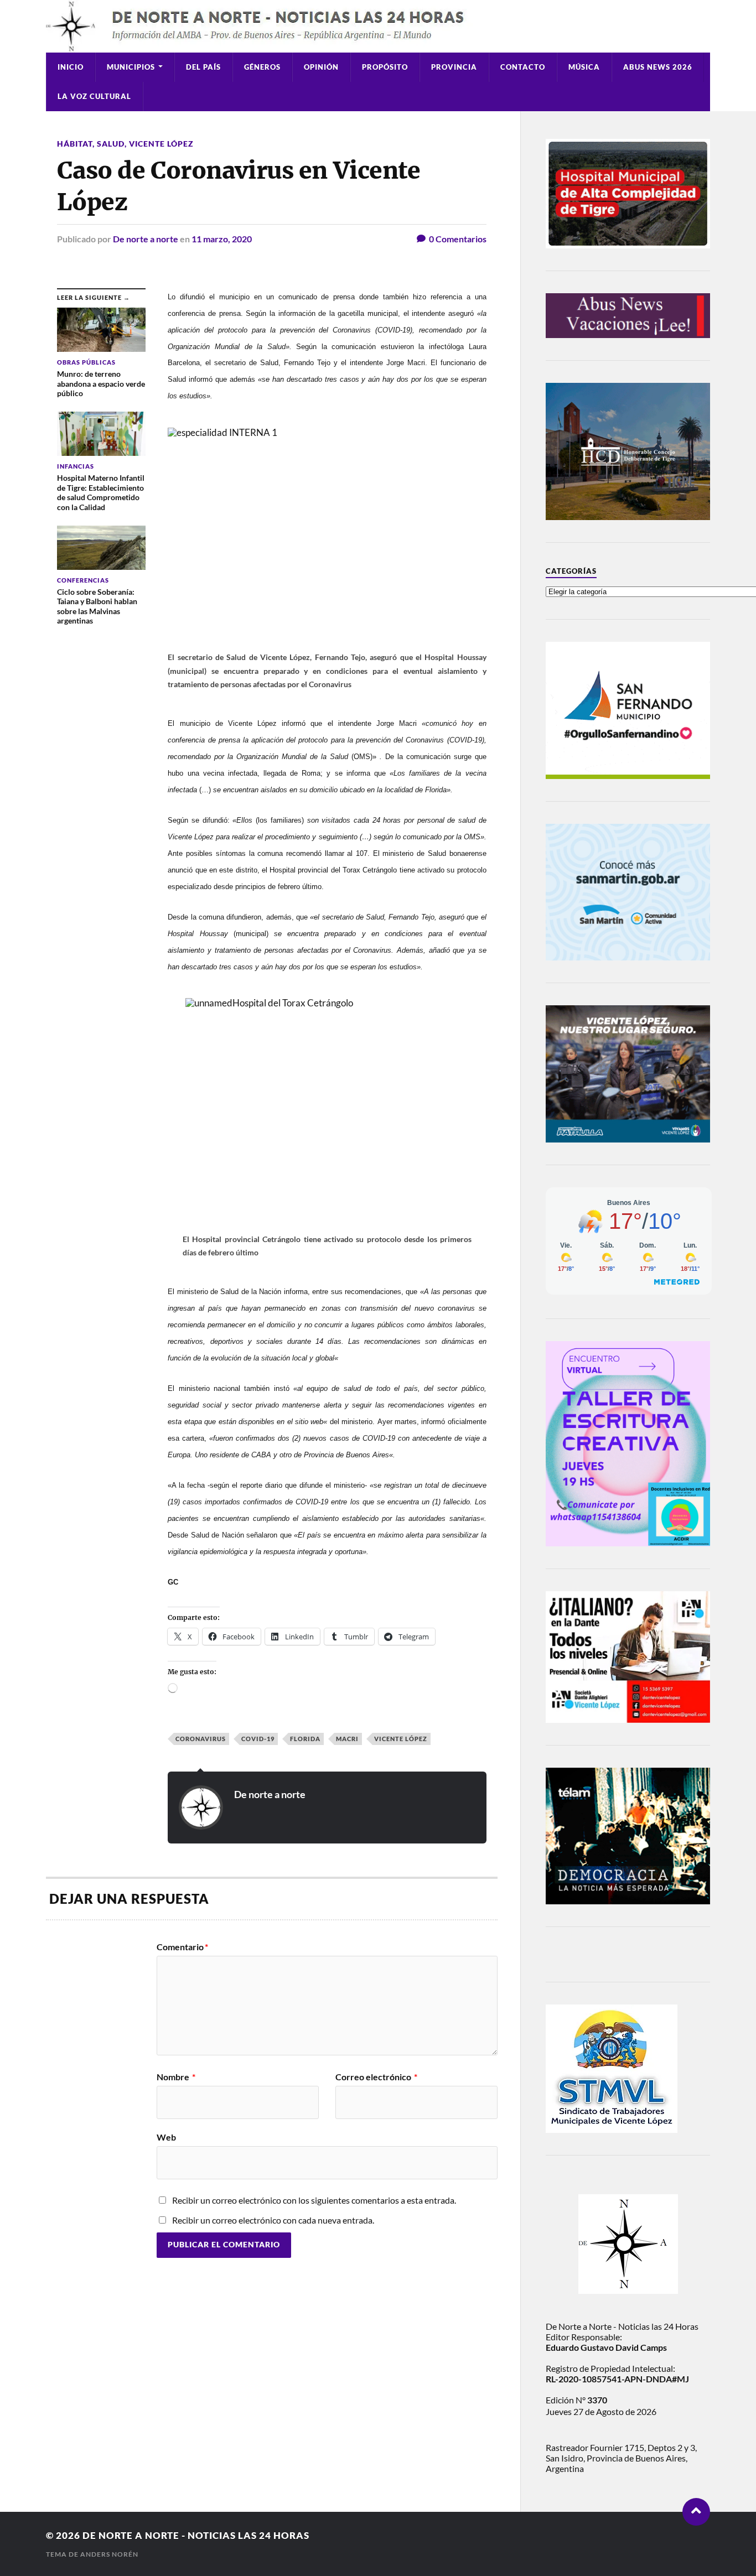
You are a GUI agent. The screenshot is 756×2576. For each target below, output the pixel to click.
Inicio (71, 67)
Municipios (131, 67)
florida (305, 1739)
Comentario (182, 1947)
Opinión (321, 67)
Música (584, 67)
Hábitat (75, 144)
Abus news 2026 (658, 67)
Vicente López (161, 144)
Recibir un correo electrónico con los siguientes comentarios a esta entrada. (314, 2200)
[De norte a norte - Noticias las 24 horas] (378, 26)
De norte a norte (146, 239)
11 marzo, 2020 (222, 239)
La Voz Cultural (94, 96)
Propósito (385, 67)
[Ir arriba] (696, 2512)
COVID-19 (258, 1739)
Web (166, 2137)
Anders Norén (109, 2554)
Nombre (176, 2077)
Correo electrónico (376, 2077)
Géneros (262, 67)
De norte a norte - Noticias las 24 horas (196, 2535)
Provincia (454, 67)
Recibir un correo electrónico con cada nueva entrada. (273, 2220)
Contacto (523, 67)
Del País (203, 67)
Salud (111, 144)
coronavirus (201, 1739)
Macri (347, 1739)
